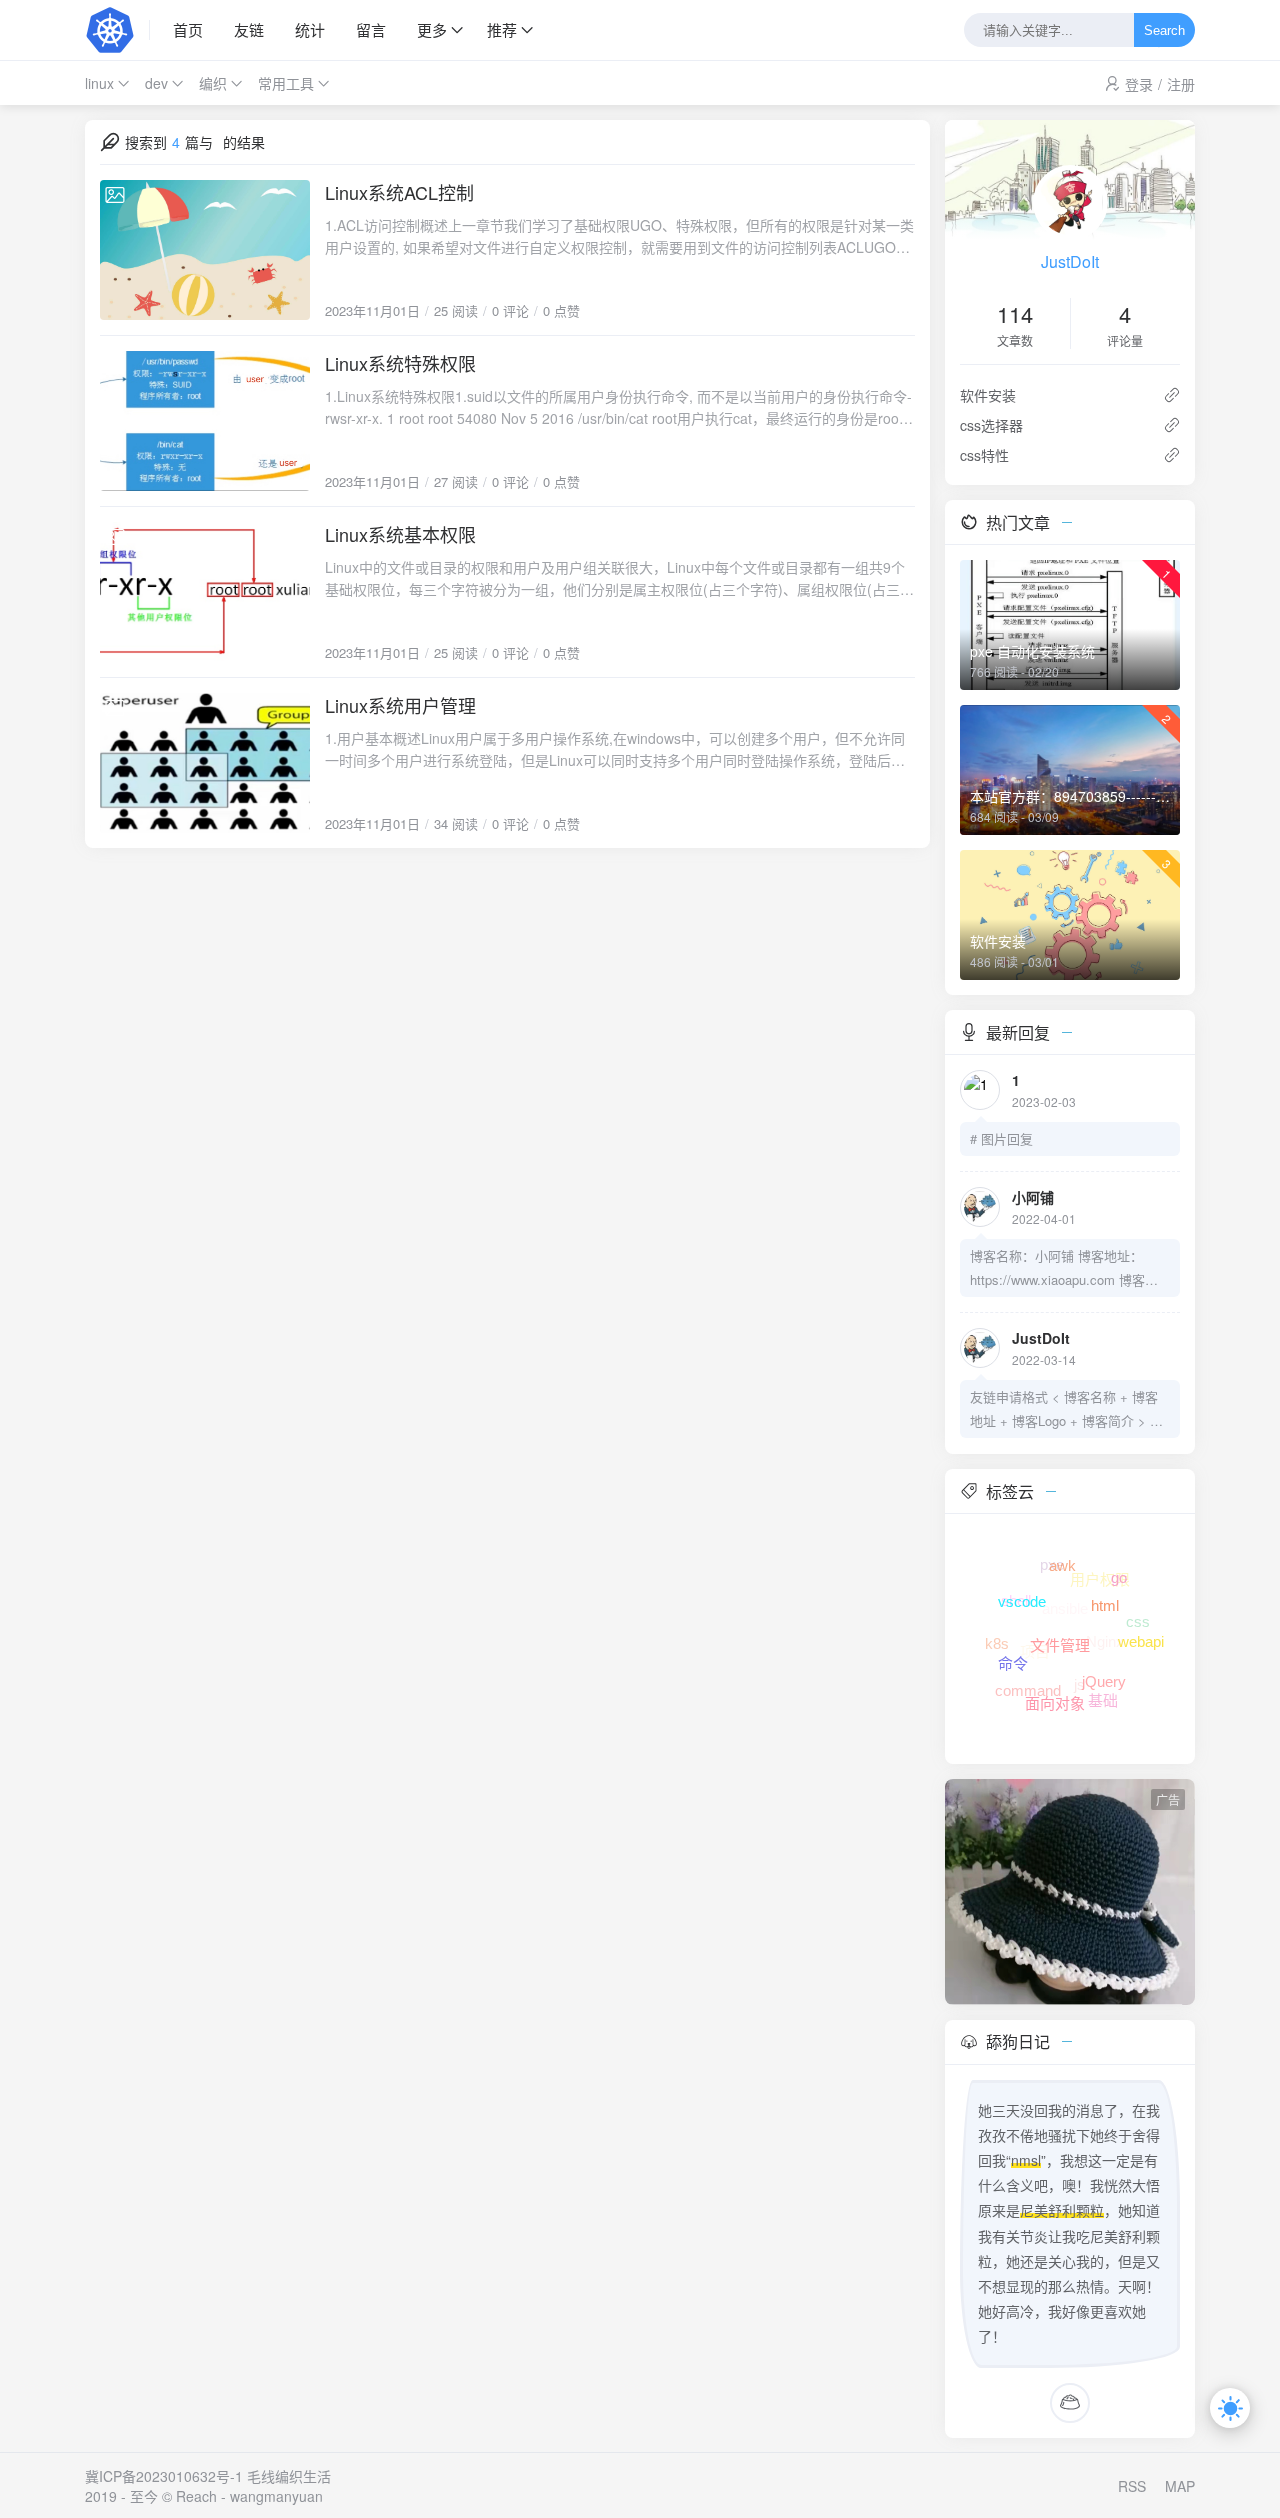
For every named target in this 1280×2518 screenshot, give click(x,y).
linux (99, 83)
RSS (1132, 2486)
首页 (188, 29)
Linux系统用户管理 (400, 705)
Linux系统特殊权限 (400, 363)
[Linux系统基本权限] (205, 592)
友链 (249, 29)
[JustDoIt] (117, 30)
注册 (1181, 84)
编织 (213, 83)
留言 (371, 29)
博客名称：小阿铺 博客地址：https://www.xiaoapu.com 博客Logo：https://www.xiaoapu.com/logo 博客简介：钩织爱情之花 (1065, 1269)
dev (156, 83)
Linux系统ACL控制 (399, 192)
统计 (310, 29)
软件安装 (988, 395)
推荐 (502, 29)
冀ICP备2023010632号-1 (164, 2476)
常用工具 (286, 83)
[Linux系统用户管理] (205, 763)
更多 (432, 29)
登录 (1139, 84)
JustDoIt (1070, 261)
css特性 (984, 455)
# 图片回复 (1001, 1138)
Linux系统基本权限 (400, 534)
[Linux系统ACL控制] (205, 250)
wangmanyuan (276, 2496)
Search (1164, 30)
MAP (1180, 2486)
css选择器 (991, 425)
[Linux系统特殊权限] (205, 421)
